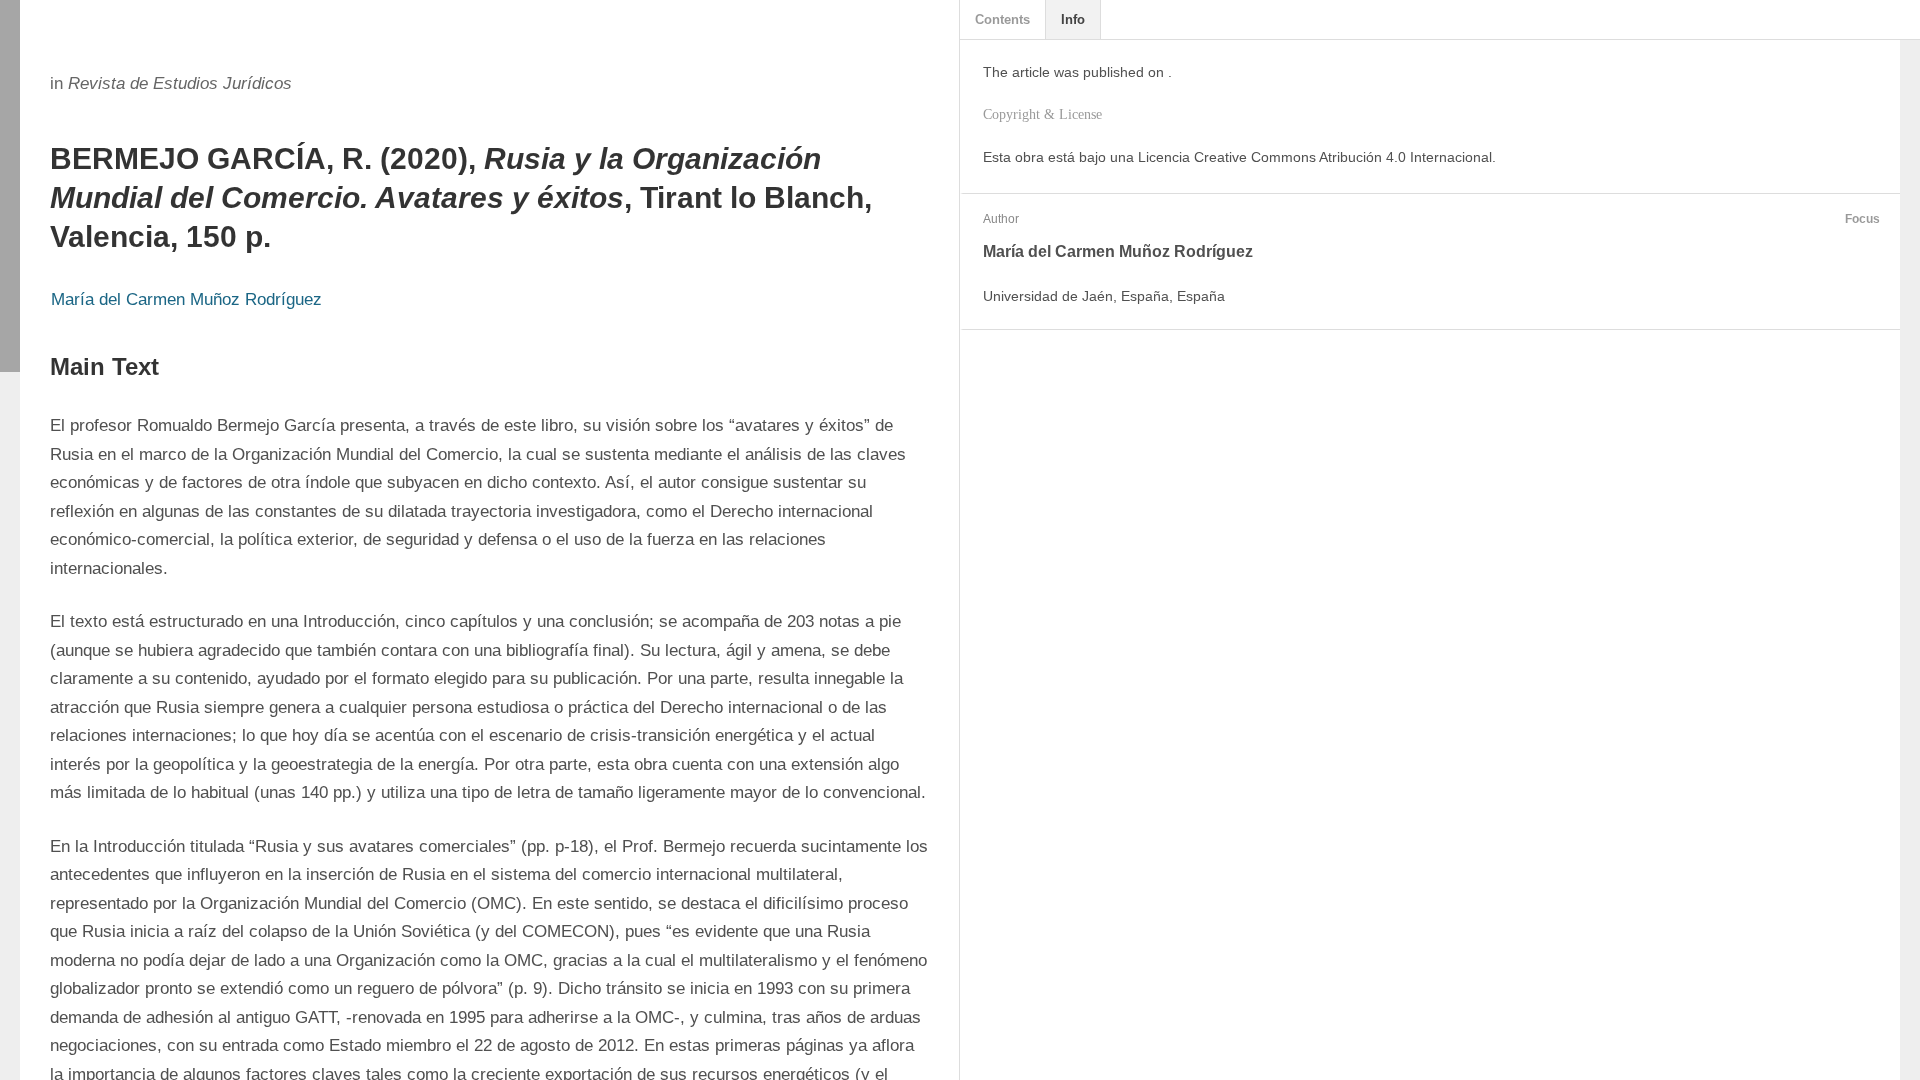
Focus (1862, 219)
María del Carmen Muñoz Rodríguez (186, 299)
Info (1073, 19)
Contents (1002, 19)
